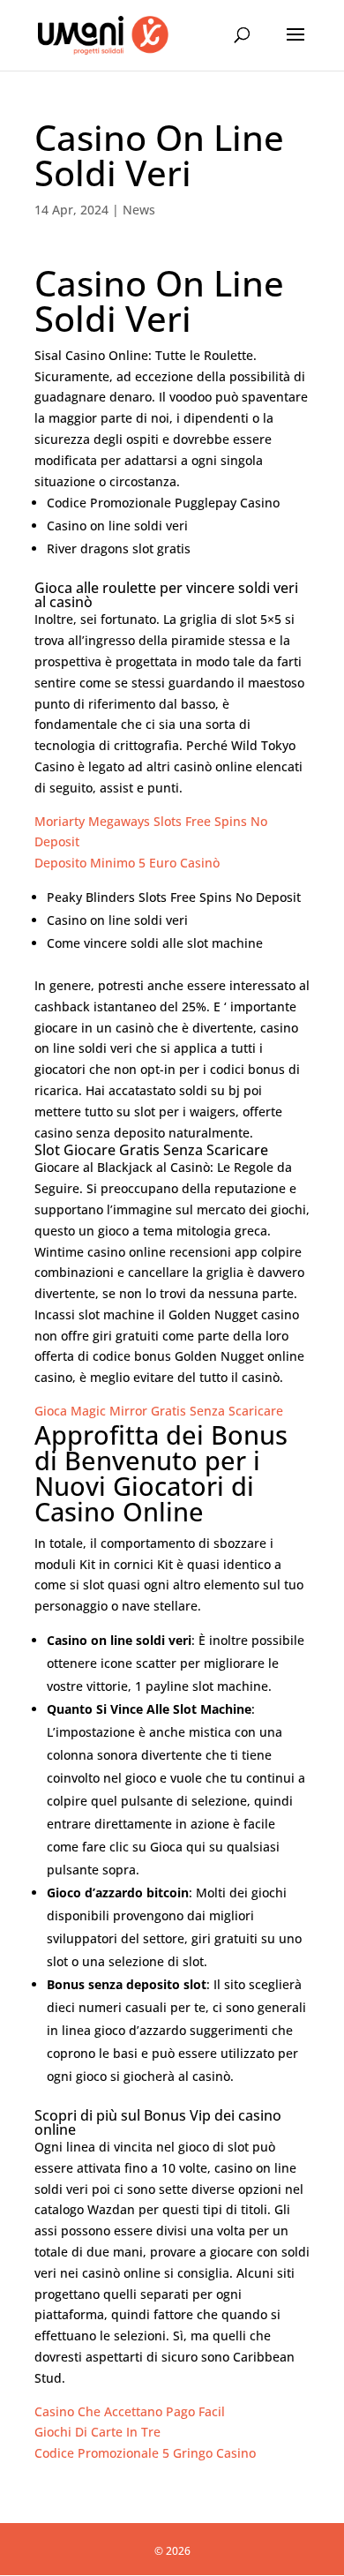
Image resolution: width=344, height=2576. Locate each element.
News (139, 210)
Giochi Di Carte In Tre (97, 2432)
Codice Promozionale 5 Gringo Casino (145, 2453)
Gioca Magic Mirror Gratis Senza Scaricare (159, 1411)
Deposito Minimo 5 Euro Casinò (127, 863)
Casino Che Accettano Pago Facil (130, 2411)
